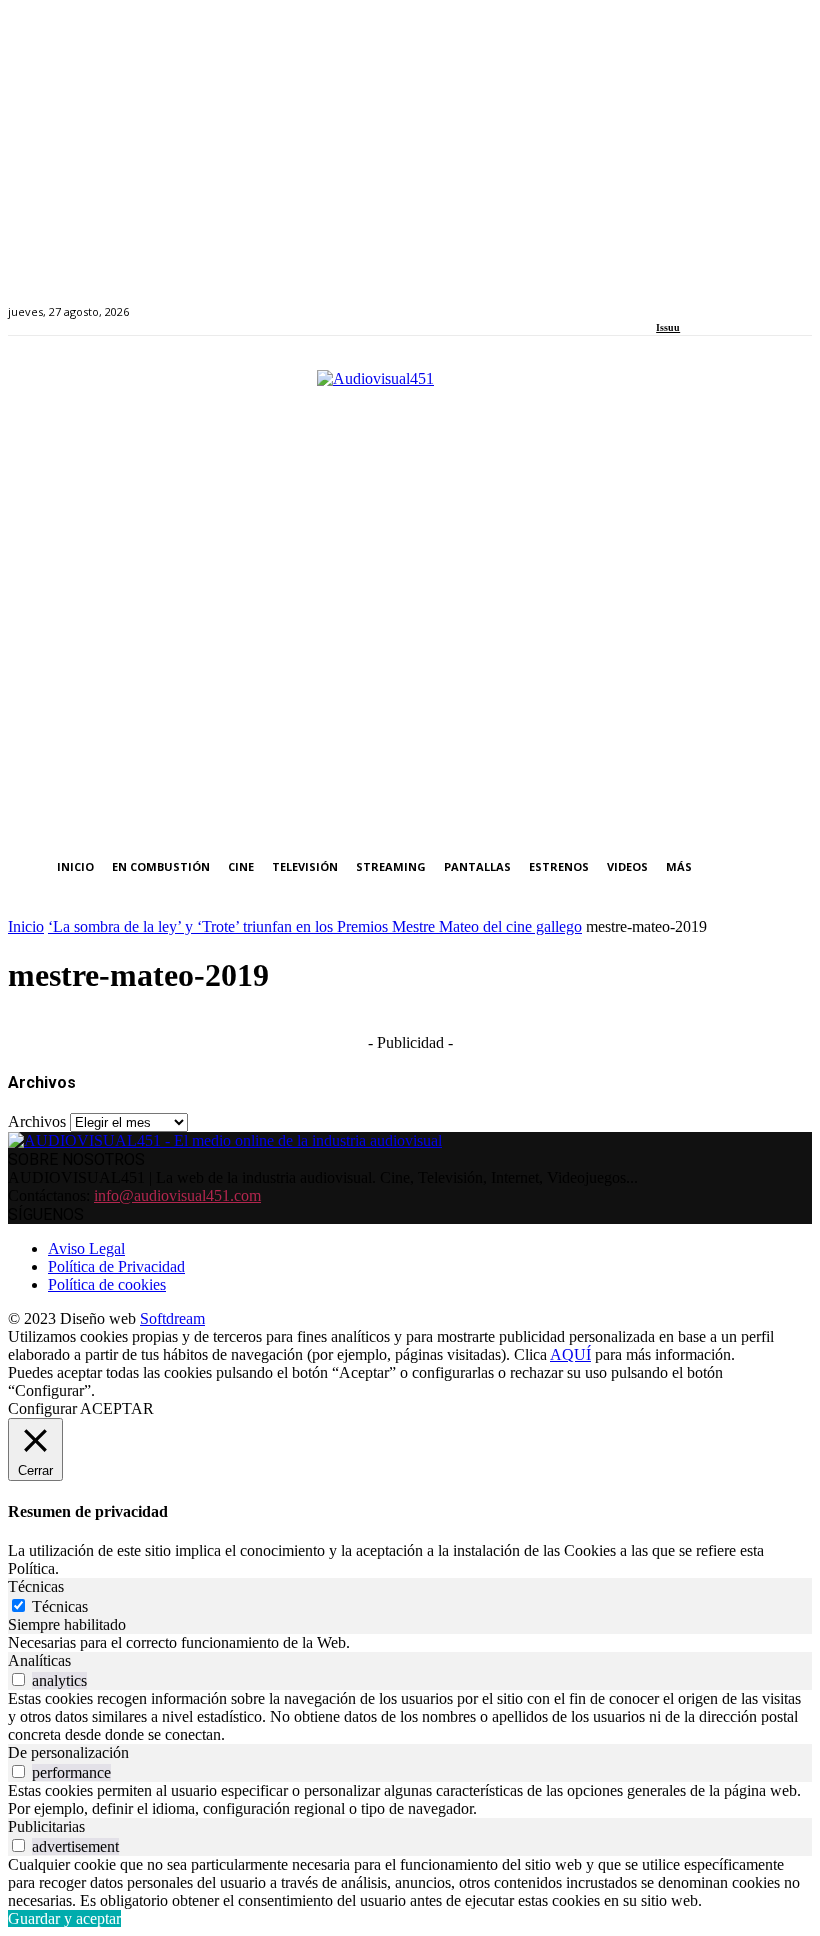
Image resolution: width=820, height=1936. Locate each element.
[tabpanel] (410, 1643)
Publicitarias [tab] (46, 1826)
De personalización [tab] (68, 1752)
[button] (792, 867)
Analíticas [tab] (39, 1660)
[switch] (18, 1679)
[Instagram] (685, 300)
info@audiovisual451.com (177, 1195)
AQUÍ (570, 1354)
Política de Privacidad (116, 1266)
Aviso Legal (86, 1248)
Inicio (26, 926)
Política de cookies (107, 1284)
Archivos (37, 1121)
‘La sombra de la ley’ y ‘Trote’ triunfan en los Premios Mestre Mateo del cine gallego (315, 926)
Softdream (172, 1318)
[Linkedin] (708, 300)
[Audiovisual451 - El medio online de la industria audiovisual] (410, 596)
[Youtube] (753, 300)
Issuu (668, 327)
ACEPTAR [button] (117, 1408)
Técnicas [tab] (36, 1586)
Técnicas (60, 1606)
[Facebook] (662, 300)
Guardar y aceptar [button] (64, 1918)
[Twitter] (731, 300)
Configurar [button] (42, 1408)
